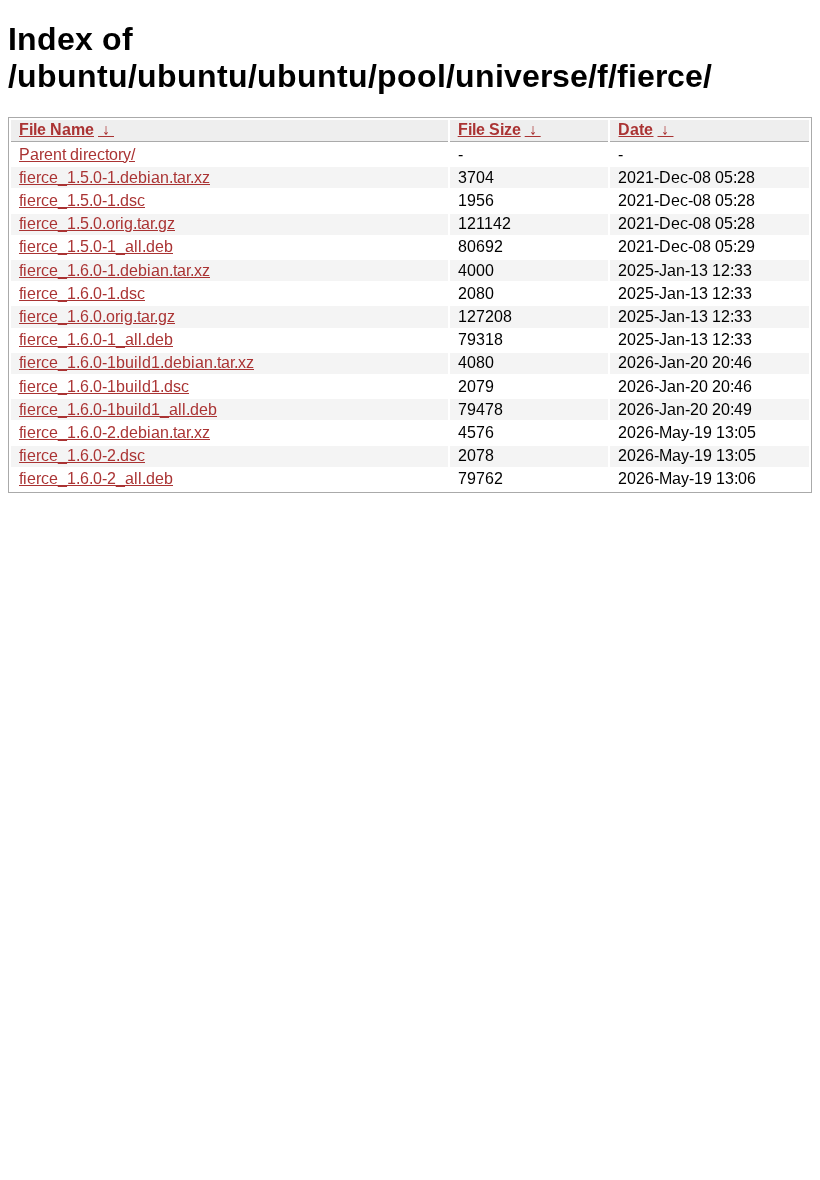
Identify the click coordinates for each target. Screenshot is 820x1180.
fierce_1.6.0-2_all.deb (96, 478)
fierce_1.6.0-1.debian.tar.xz (114, 270)
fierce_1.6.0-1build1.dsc (104, 386)
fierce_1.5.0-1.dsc (82, 200)
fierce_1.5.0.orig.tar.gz (97, 223)
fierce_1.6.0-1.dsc (82, 293)
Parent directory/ (77, 154)
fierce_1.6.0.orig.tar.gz (97, 316)
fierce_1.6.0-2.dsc (82, 455)
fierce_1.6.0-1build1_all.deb (118, 409)
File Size (489, 129)
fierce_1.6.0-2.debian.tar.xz (114, 432)
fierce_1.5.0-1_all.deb (96, 246)
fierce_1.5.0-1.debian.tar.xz (114, 177)
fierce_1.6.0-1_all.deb (96, 339)
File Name (56, 129)
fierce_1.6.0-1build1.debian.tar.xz (136, 362)
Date (635, 129)
